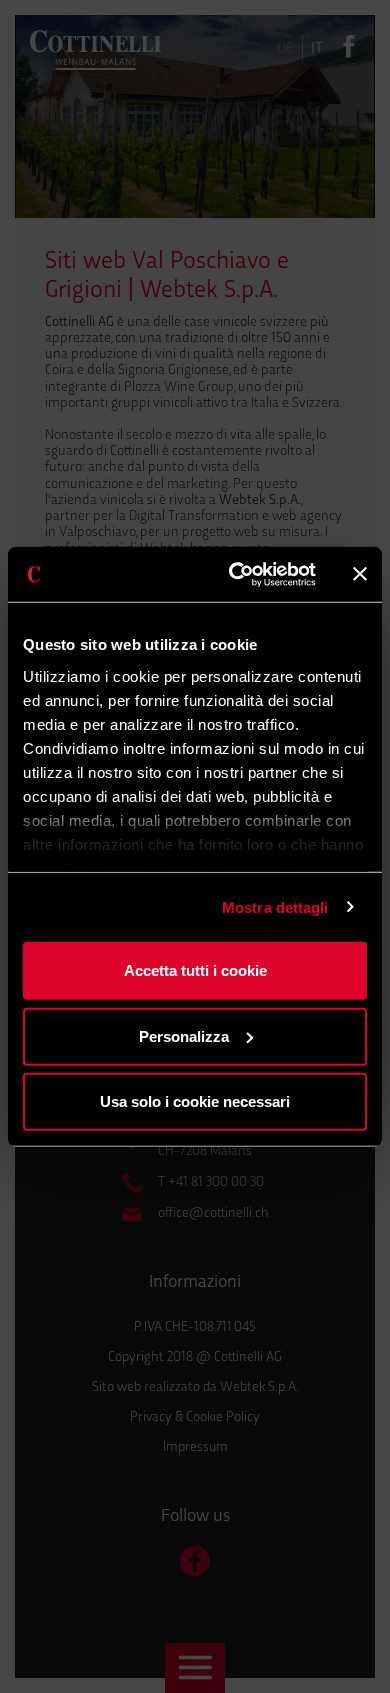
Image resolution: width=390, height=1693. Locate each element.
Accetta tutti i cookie (195, 970)
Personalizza (184, 1035)
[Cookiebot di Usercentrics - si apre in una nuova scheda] (236, 574)
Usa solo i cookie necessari (195, 1101)
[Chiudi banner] (360, 574)
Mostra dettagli (275, 906)
